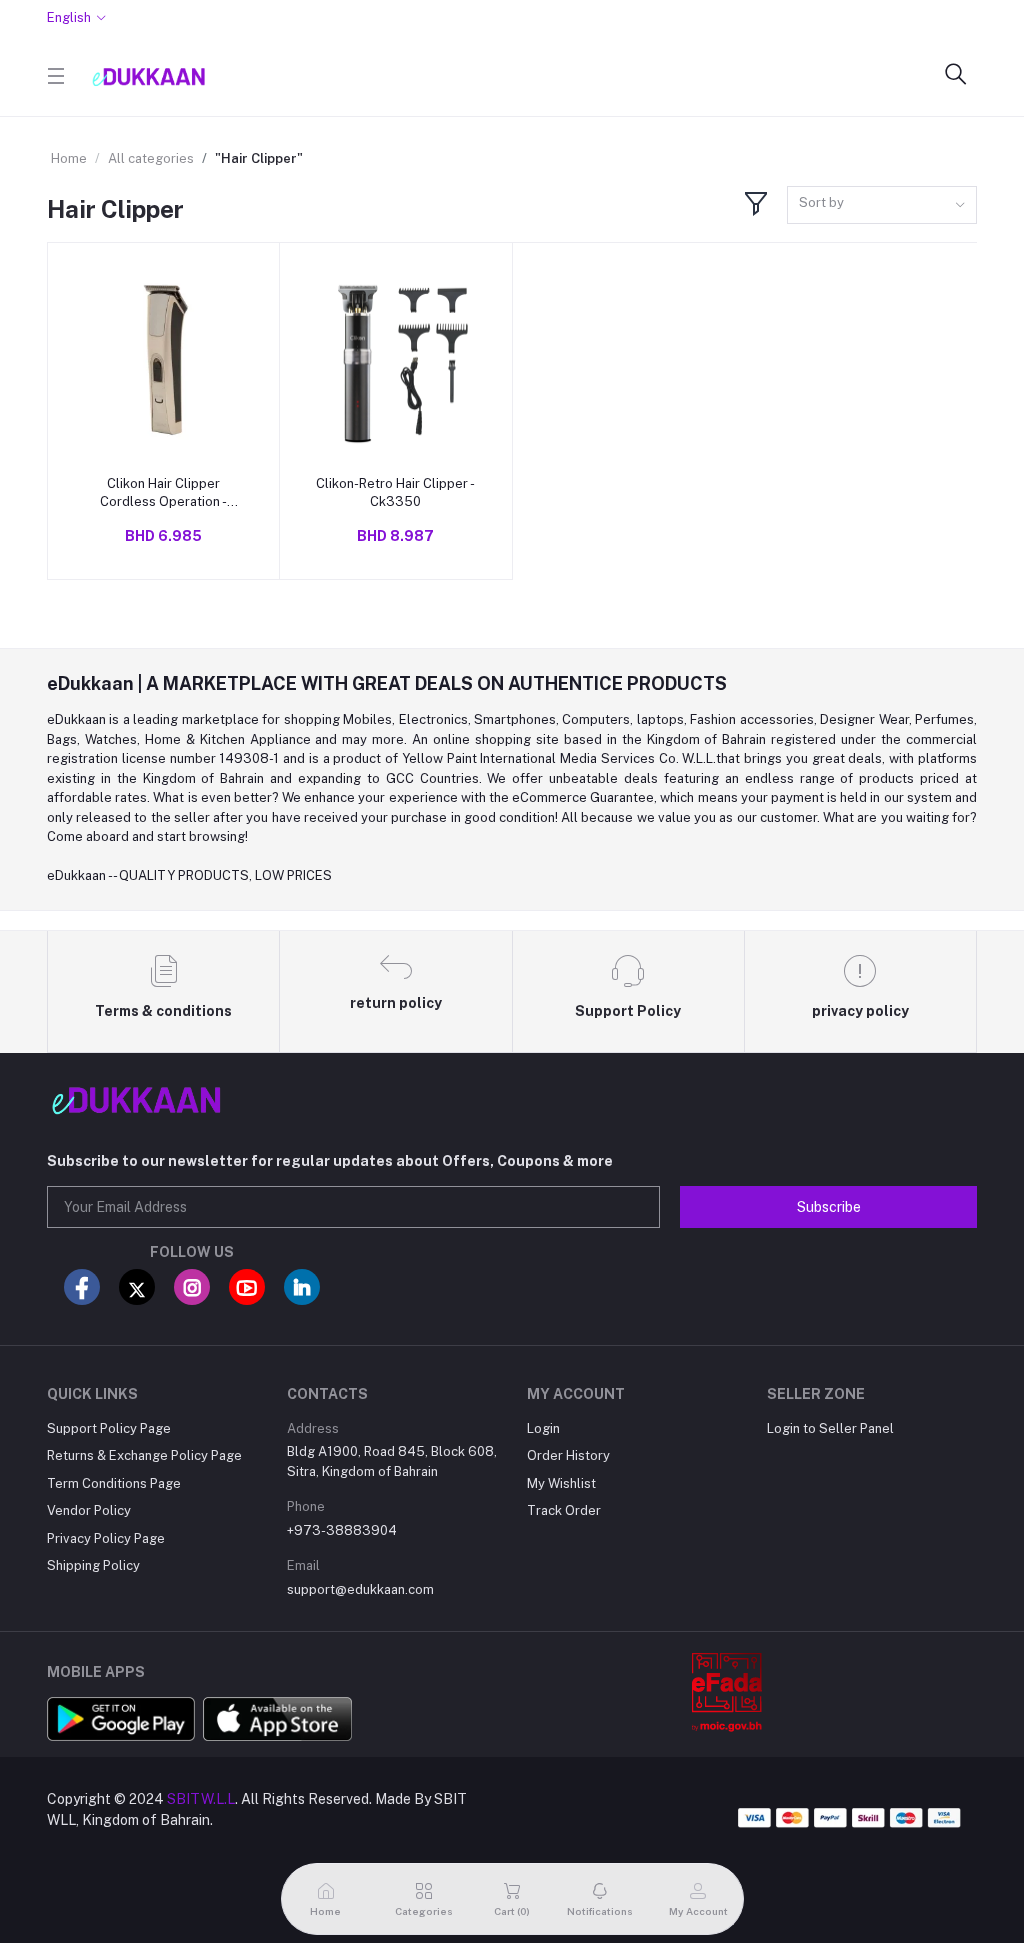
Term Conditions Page (114, 1483)
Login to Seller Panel (830, 1428)
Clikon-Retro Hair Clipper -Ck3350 (395, 492)
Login (543, 1428)
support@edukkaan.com (360, 1589)
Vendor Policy (89, 1510)
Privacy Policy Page (106, 1538)
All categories (151, 158)
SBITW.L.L (201, 1799)
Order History (568, 1455)
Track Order (564, 1510)
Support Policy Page (109, 1428)
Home (69, 158)
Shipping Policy (93, 1565)
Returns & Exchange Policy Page (144, 1455)
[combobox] (882, 205)
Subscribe (829, 1207)
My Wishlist (561, 1483)
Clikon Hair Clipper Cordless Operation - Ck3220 (163, 493)
